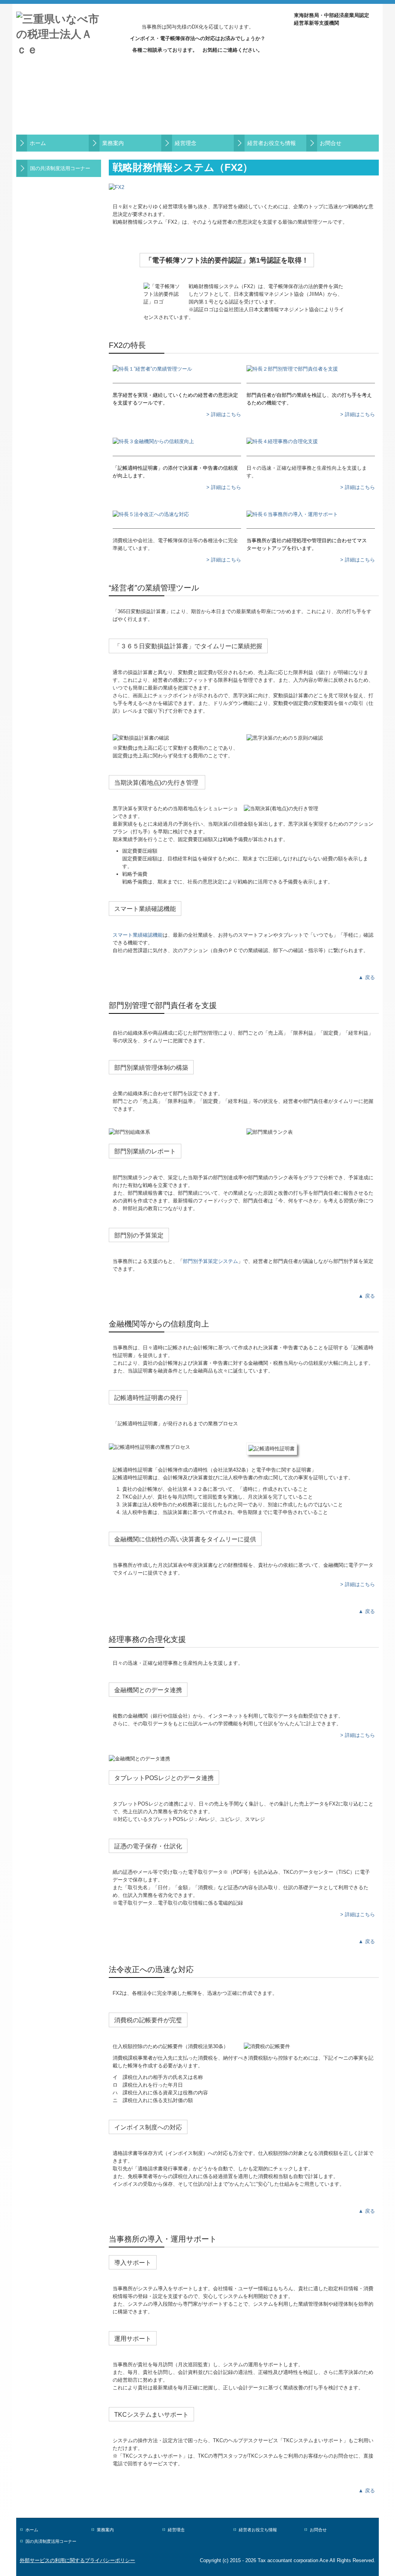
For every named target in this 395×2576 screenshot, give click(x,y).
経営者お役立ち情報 (272, 143)
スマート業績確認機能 (138, 935)
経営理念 (186, 143)
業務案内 (113, 143)
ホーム (38, 143)
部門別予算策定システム (210, 1261)
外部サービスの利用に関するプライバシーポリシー (77, 2560)
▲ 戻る (367, 977)
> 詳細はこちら (224, 414)
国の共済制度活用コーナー (60, 168)
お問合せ (331, 143)
